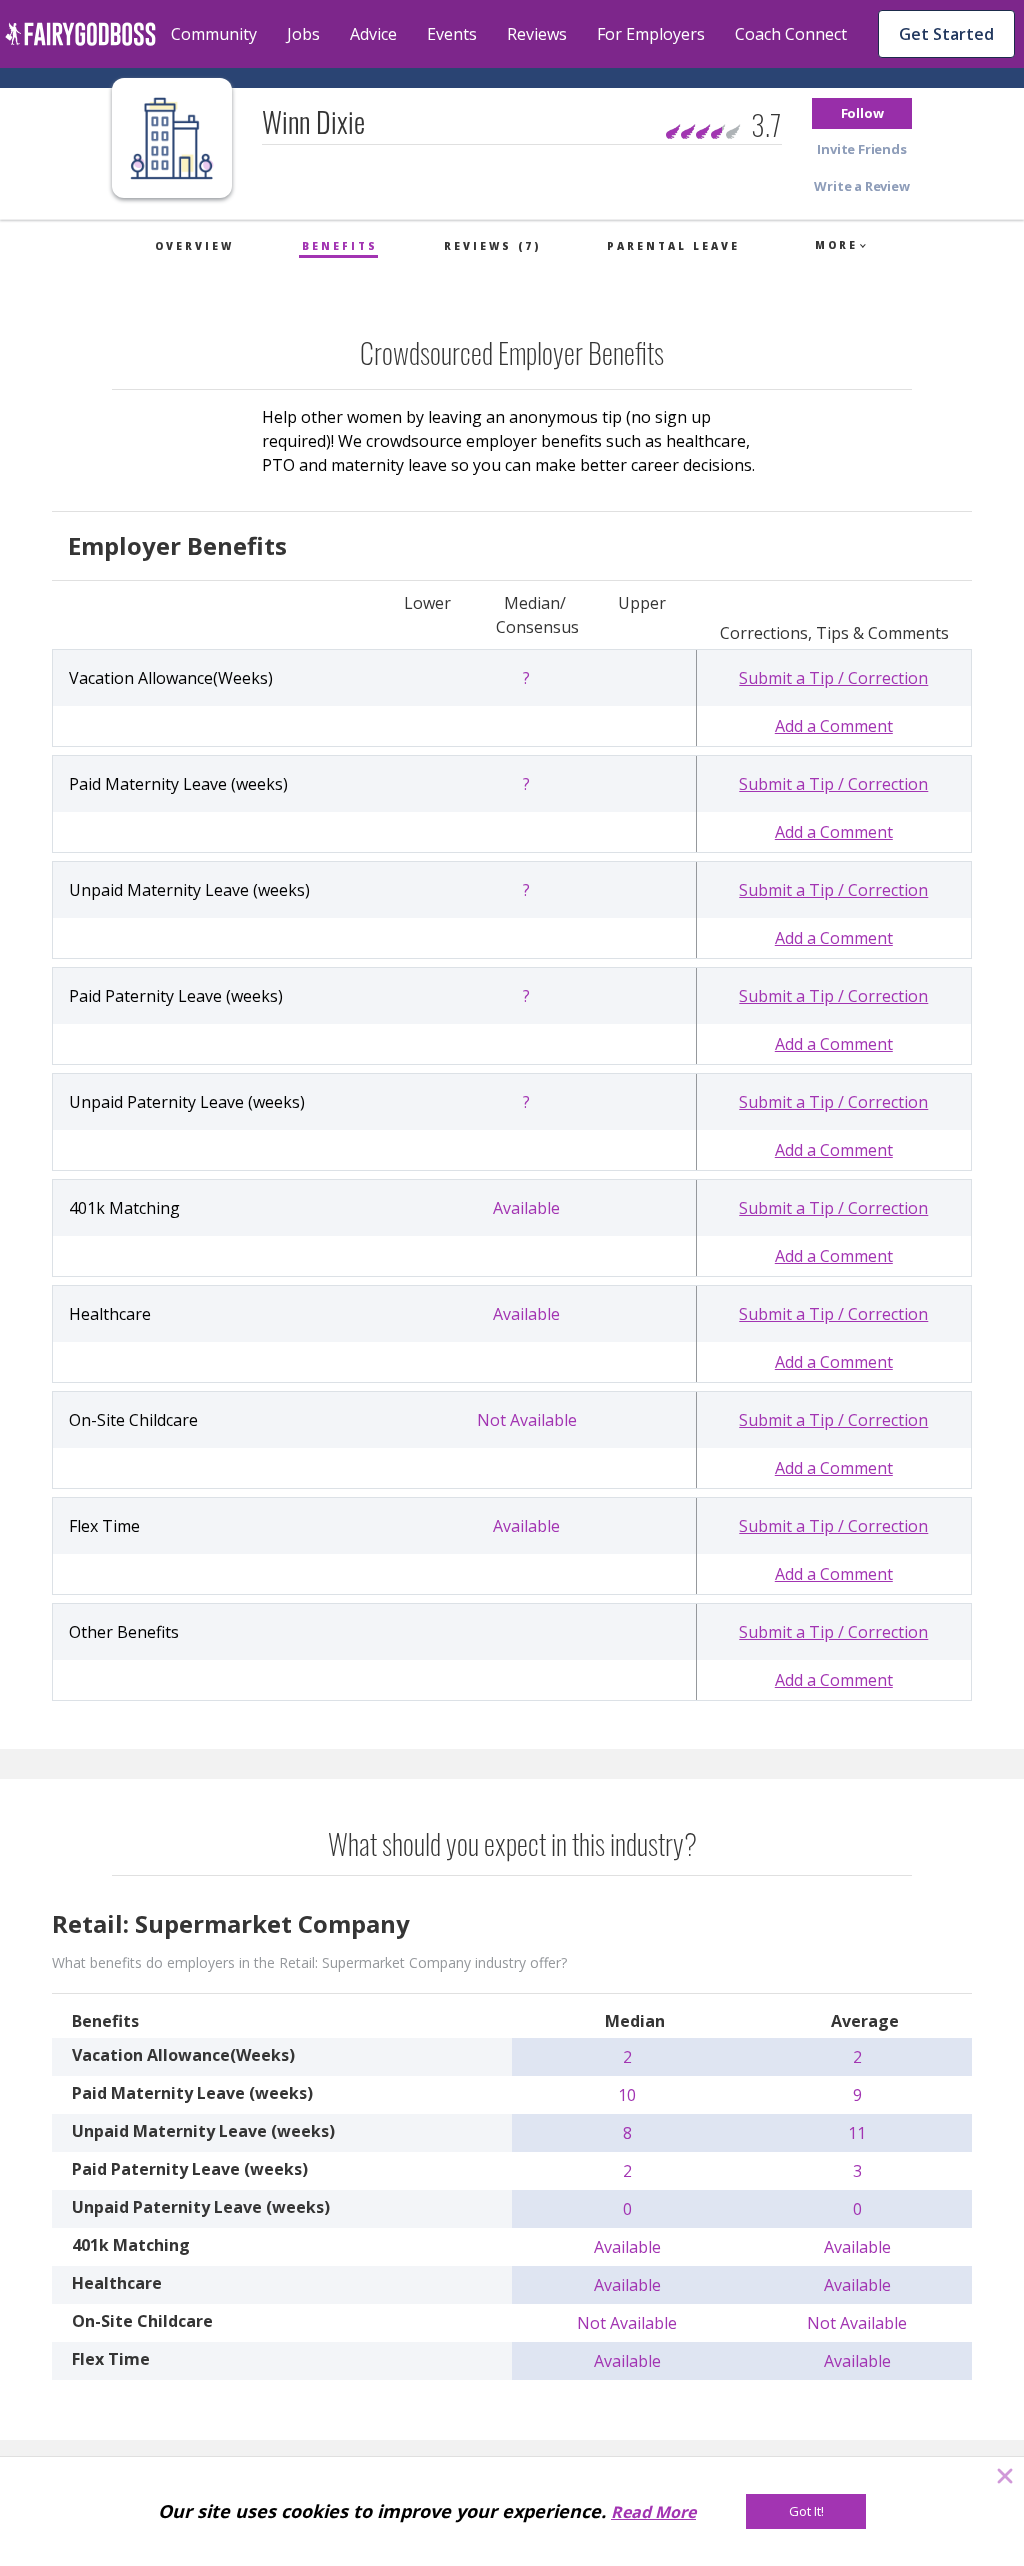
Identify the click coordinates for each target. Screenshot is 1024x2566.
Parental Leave (673, 246)
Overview (194, 246)
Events (452, 34)
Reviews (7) (492, 246)
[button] (862, 113)
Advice (373, 34)
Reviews (537, 34)
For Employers (651, 34)
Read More (653, 2512)
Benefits (340, 246)
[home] (80, 34)
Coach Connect (791, 34)
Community (214, 34)
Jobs (303, 34)
